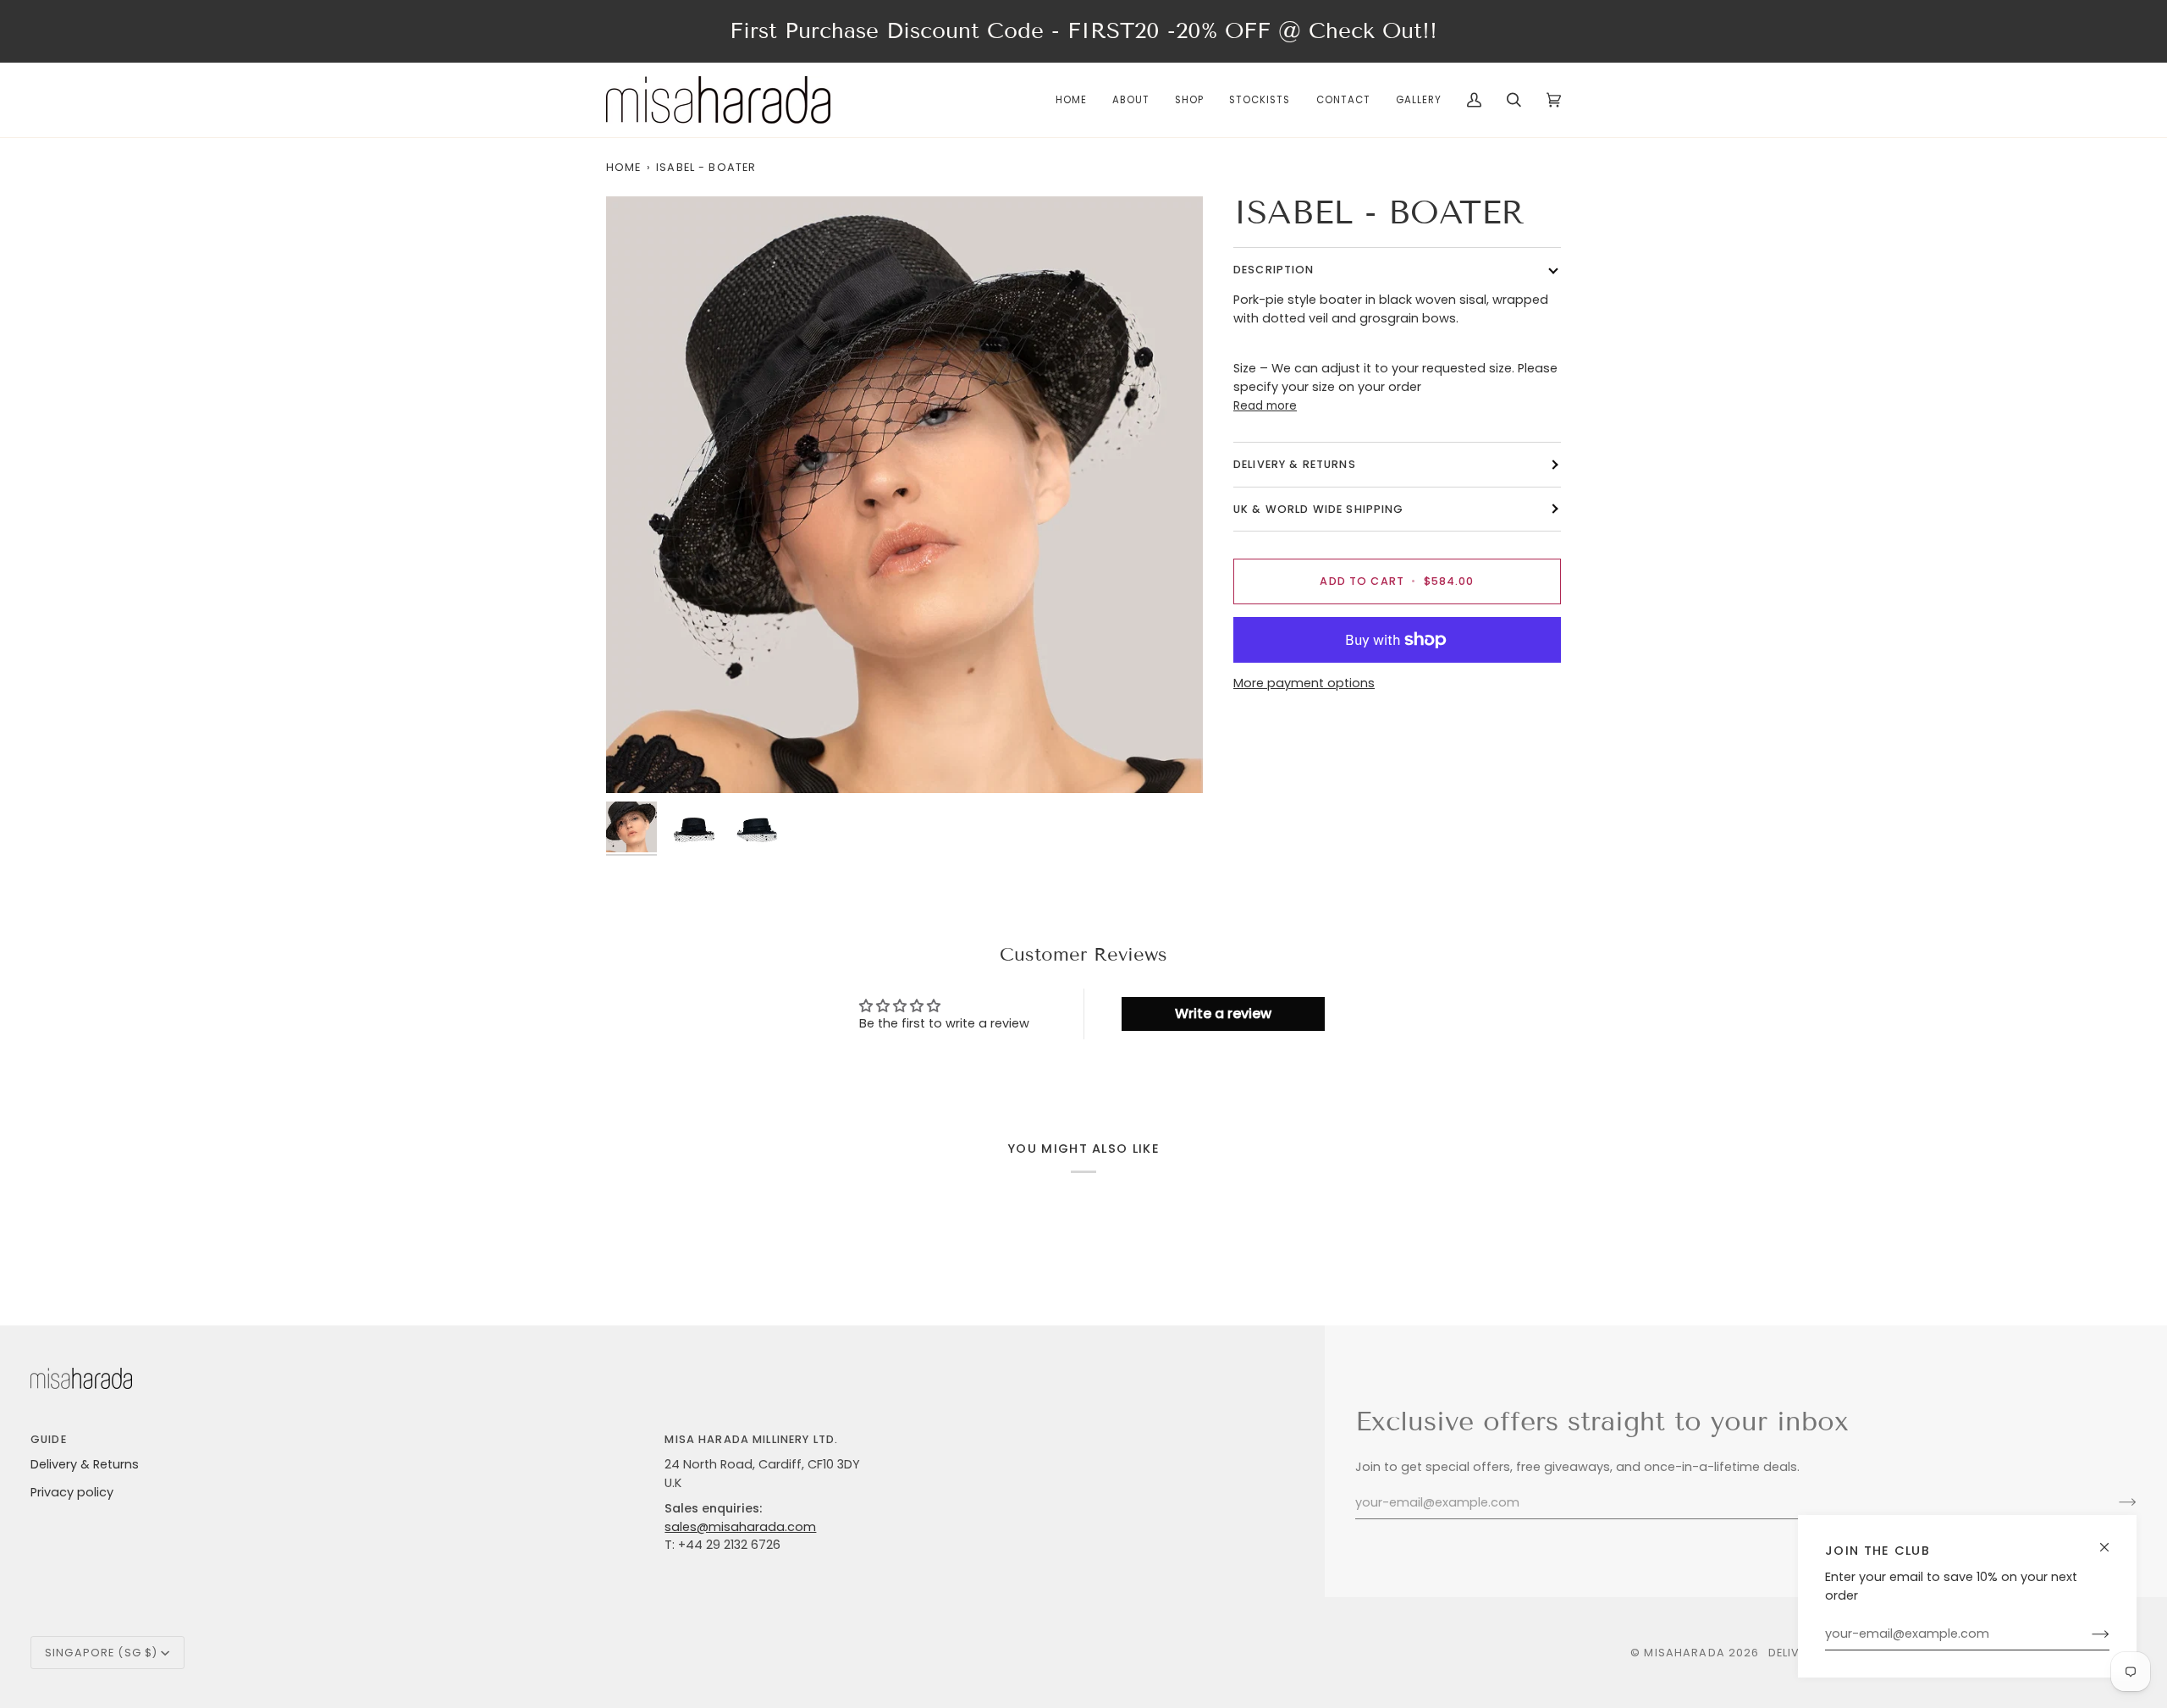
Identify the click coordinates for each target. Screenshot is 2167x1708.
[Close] (2112, 1540)
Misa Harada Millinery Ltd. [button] (751, 1439)
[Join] (2087, 1634)
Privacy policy (72, 1492)
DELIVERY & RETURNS (1295, 464)
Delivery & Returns (85, 1464)
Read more (1265, 406)
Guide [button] (49, 1439)
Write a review (1223, 1014)
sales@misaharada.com (740, 1527)
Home (624, 167)
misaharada (1684, 1653)
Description (1274, 270)
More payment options (1304, 683)
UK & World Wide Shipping (1319, 509)
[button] (1189, 100)
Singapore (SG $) (101, 1653)
